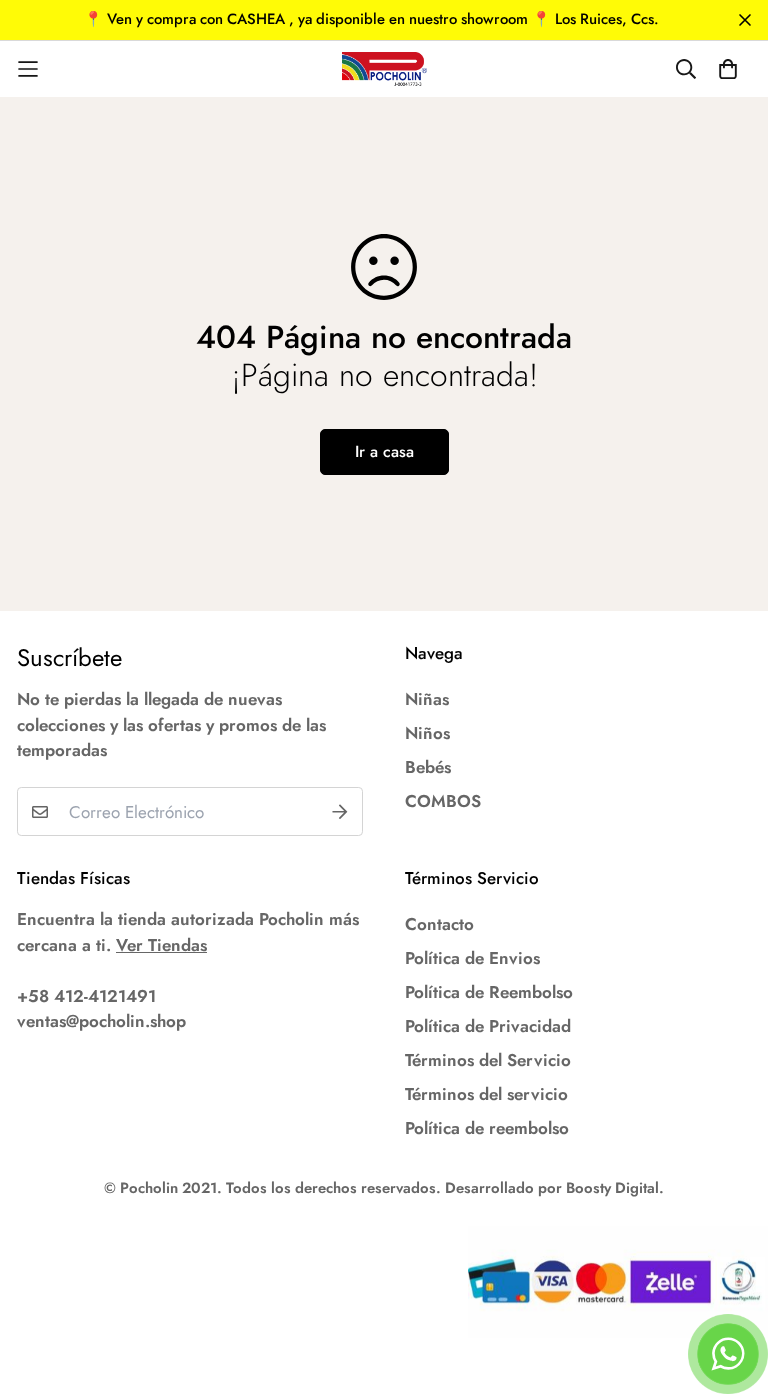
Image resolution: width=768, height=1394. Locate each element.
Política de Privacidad (488, 1026)
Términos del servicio (486, 1094)
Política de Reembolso (489, 992)
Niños (427, 733)
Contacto (439, 924)
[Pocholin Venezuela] (384, 69)
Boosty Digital (612, 1188)
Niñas (427, 699)
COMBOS (443, 801)
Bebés (428, 767)
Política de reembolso (487, 1128)
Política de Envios (472, 958)
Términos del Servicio (488, 1060)
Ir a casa (384, 451)
